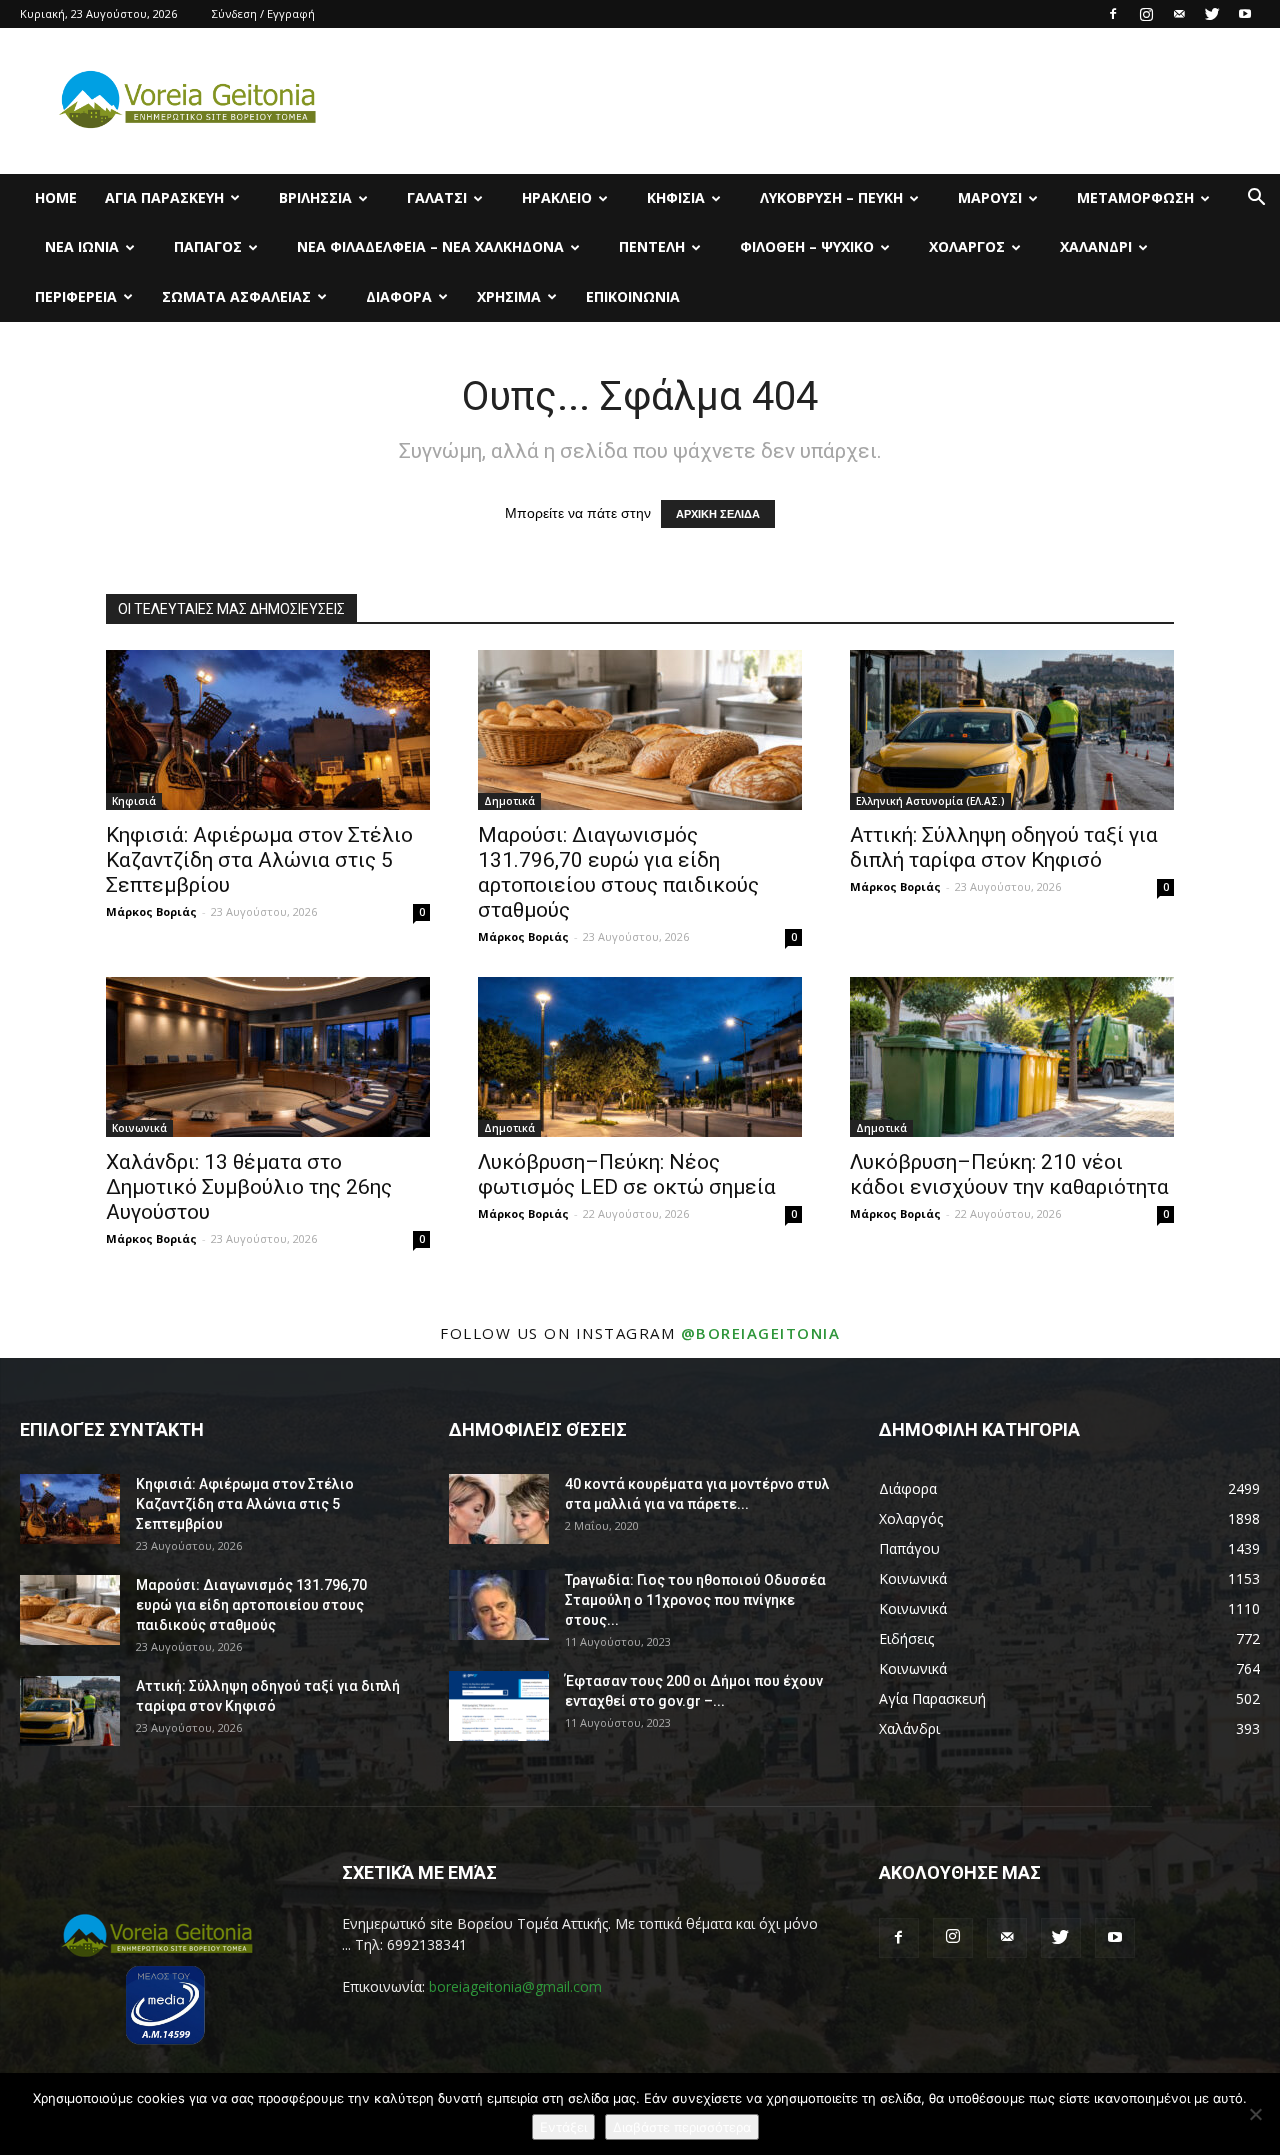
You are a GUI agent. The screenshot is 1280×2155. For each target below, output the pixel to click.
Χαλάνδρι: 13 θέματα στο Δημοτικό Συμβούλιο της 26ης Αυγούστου (249, 1187)
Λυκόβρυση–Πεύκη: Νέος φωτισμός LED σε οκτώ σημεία (627, 1174)
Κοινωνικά (139, 1128)
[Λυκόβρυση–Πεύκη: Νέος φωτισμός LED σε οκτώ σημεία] (640, 1057)
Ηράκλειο (557, 197)
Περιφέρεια (76, 296)
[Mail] (1179, 14)
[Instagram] (1146, 14)
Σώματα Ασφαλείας (236, 296)
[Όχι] (1255, 2114)
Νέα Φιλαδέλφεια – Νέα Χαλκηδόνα (430, 246)
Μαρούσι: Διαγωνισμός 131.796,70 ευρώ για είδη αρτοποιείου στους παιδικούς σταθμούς (618, 872)
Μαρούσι (990, 197)
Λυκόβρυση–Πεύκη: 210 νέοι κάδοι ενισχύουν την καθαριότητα (1009, 1174)
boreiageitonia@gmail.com (515, 1986)
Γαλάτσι (437, 197)
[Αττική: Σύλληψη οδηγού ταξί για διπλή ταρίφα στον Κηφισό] (1012, 730)
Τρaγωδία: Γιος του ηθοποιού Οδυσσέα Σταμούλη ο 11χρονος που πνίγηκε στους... (695, 1600)
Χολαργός (967, 246)
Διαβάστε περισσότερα (682, 2127)
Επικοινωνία (633, 296)
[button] (1256, 199)
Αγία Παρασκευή (164, 197)
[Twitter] (1212, 14)
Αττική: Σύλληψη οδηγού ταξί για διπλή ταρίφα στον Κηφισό (1004, 847)
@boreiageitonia (761, 1333)
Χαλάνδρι (1096, 246)
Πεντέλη (652, 246)
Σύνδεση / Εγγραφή (263, 13)
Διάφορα (399, 296)
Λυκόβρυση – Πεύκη (831, 197)
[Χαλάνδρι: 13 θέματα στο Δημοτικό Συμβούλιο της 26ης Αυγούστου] (268, 1057)
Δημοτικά (509, 801)
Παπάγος (208, 246)
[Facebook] (1113, 14)
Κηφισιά (676, 197)
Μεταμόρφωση (1135, 197)
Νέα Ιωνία (82, 246)
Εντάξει (563, 2127)
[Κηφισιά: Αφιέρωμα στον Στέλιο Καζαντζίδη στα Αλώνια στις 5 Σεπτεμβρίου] (268, 730)
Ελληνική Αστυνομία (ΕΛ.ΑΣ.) (930, 801)
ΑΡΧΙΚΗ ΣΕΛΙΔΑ (718, 514)
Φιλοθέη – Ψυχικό (807, 246)
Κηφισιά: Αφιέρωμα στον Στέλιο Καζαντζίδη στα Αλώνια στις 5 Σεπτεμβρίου (259, 860)
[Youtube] (1245, 14)
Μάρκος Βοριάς (151, 911)
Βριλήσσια (315, 197)
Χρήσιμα (509, 296)
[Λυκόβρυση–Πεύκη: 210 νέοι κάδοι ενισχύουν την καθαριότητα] (1012, 1057)
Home (56, 197)
